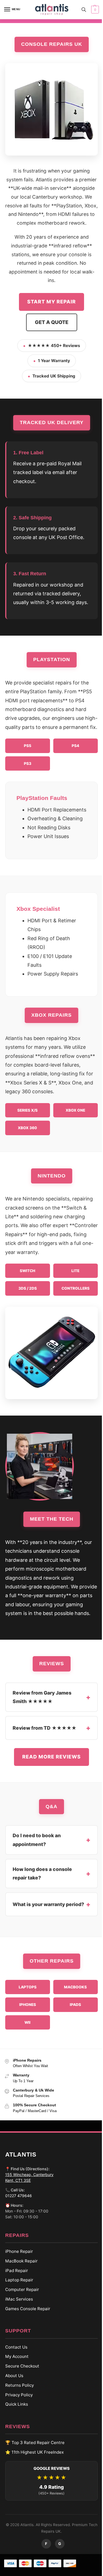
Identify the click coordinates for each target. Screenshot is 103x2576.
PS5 (28, 746)
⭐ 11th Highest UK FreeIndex (32, 2452)
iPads (73, 2005)
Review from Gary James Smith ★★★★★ (40, 1697)
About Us (12, 2376)
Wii (26, 2022)
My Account (15, 2356)
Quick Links (14, 2404)
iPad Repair (14, 2271)
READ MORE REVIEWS (50, 1757)
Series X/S (27, 1110)
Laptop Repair (17, 2280)
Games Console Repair (26, 2309)
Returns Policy (17, 2385)
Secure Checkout (20, 2366)
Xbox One (75, 1110)
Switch (27, 1271)
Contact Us (14, 2347)
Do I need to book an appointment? (34, 1840)
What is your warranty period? (46, 1904)
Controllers (76, 1288)
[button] (94, 10)
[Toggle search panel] (84, 10)
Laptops (25, 1987)
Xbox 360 (27, 1128)
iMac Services (17, 2299)
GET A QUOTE (52, 322)
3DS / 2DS (28, 1288)
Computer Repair (20, 2289)
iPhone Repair (17, 2251)
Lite (75, 1271)
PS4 (75, 746)
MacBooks (73, 1987)
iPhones (25, 2005)
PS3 (28, 763)
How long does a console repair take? (40, 1874)
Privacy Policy (17, 2395)
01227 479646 (16, 2196)
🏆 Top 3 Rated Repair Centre (33, 2443)
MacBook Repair (19, 2261)
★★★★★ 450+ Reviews (54, 346)
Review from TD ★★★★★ (42, 1728)
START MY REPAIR (51, 302)
